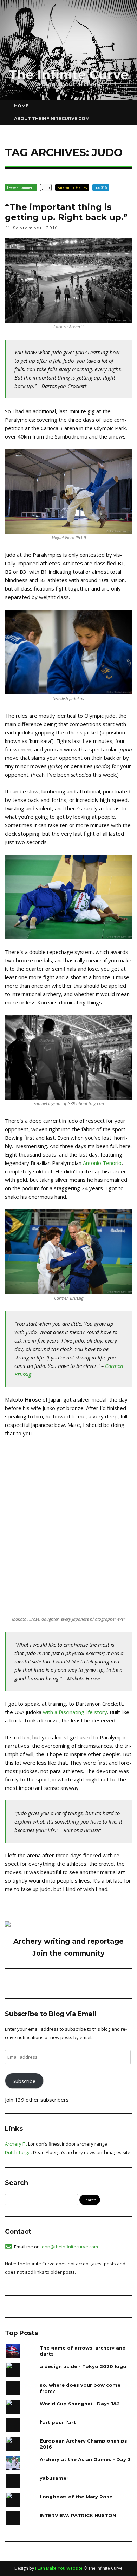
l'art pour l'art (58, 2422)
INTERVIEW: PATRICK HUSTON (78, 2515)
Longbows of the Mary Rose (76, 2497)
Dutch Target (18, 2152)
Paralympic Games (72, 187)
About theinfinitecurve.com (52, 118)
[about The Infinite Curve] (8, 1925)
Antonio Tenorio (102, 1163)
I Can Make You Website (59, 2568)
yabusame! (54, 2478)
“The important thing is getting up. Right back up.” (66, 212)
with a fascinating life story (75, 1712)
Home (21, 106)
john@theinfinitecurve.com (69, 2247)
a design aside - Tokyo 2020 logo (83, 2366)
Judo (46, 187)
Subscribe (24, 2081)
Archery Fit (16, 2144)
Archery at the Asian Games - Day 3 (85, 2459)
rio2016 (101, 187)
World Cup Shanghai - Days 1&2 (80, 2404)
